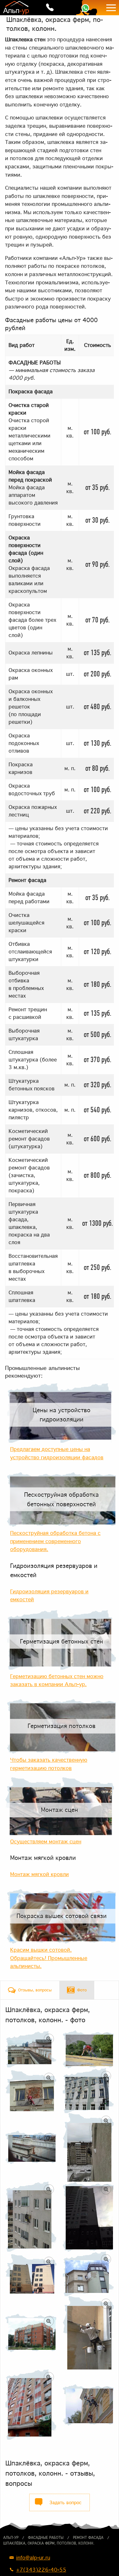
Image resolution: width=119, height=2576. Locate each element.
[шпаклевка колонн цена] (88, 2148)
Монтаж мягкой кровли (43, 1858)
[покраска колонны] (88, 2091)
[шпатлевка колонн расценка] (88, 2049)
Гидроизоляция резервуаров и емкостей (54, 1570)
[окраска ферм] (31, 2274)
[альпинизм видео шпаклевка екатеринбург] (88, 2405)
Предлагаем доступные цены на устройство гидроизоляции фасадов (57, 1453)
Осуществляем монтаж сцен (46, 1841)
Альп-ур (11, 2538)
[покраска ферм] (88, 2217)
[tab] (30, 1990)
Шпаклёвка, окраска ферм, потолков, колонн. (49, 2543)
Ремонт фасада (88, 2538)
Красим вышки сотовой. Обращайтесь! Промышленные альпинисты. (49, 1958)
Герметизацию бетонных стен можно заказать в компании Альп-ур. (57, 1680)
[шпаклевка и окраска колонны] (31, 2405)
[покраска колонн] (31, 2217)
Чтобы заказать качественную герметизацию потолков (49, 1764)
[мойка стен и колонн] (31, 2091)
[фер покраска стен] (88, 2274)
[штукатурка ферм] (31, 2147)
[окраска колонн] (31, 2333)
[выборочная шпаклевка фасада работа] (88, 2333)
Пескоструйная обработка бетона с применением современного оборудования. (55, 1541)
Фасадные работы (46, 2538)
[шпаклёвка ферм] (31, 2049)
